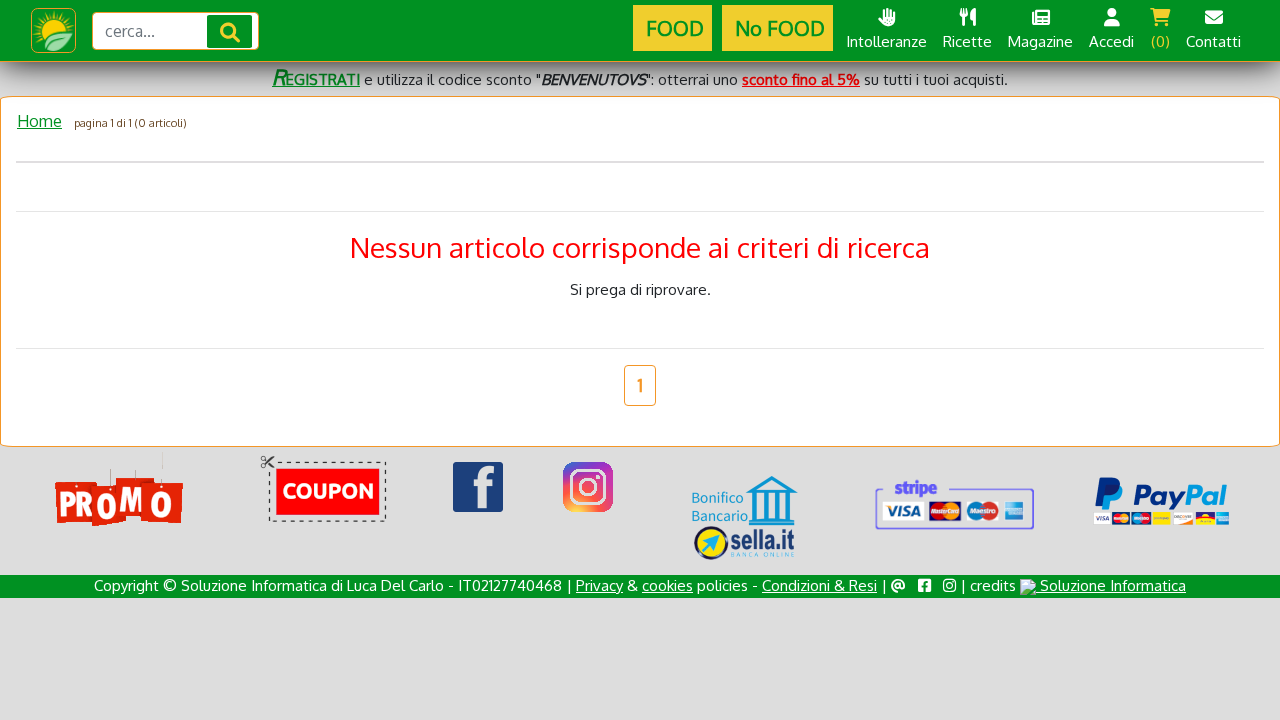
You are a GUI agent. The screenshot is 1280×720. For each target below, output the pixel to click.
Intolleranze (886, 41)
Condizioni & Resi (819, 585)
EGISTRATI (316, 79)
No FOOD (777, 28)
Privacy (599, 585)
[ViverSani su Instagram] (588, 485)
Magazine (1040, 41)
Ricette (967, 41)
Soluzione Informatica (1111, 585)
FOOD (672, 28)
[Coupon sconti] (327, 490)
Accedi (1111, 41)
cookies (667, 585)
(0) (1160, 41)
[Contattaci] (898, 585)
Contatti (1213, 41)
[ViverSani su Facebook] (478, 485)
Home (39, 121)
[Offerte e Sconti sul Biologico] (119, 490)
